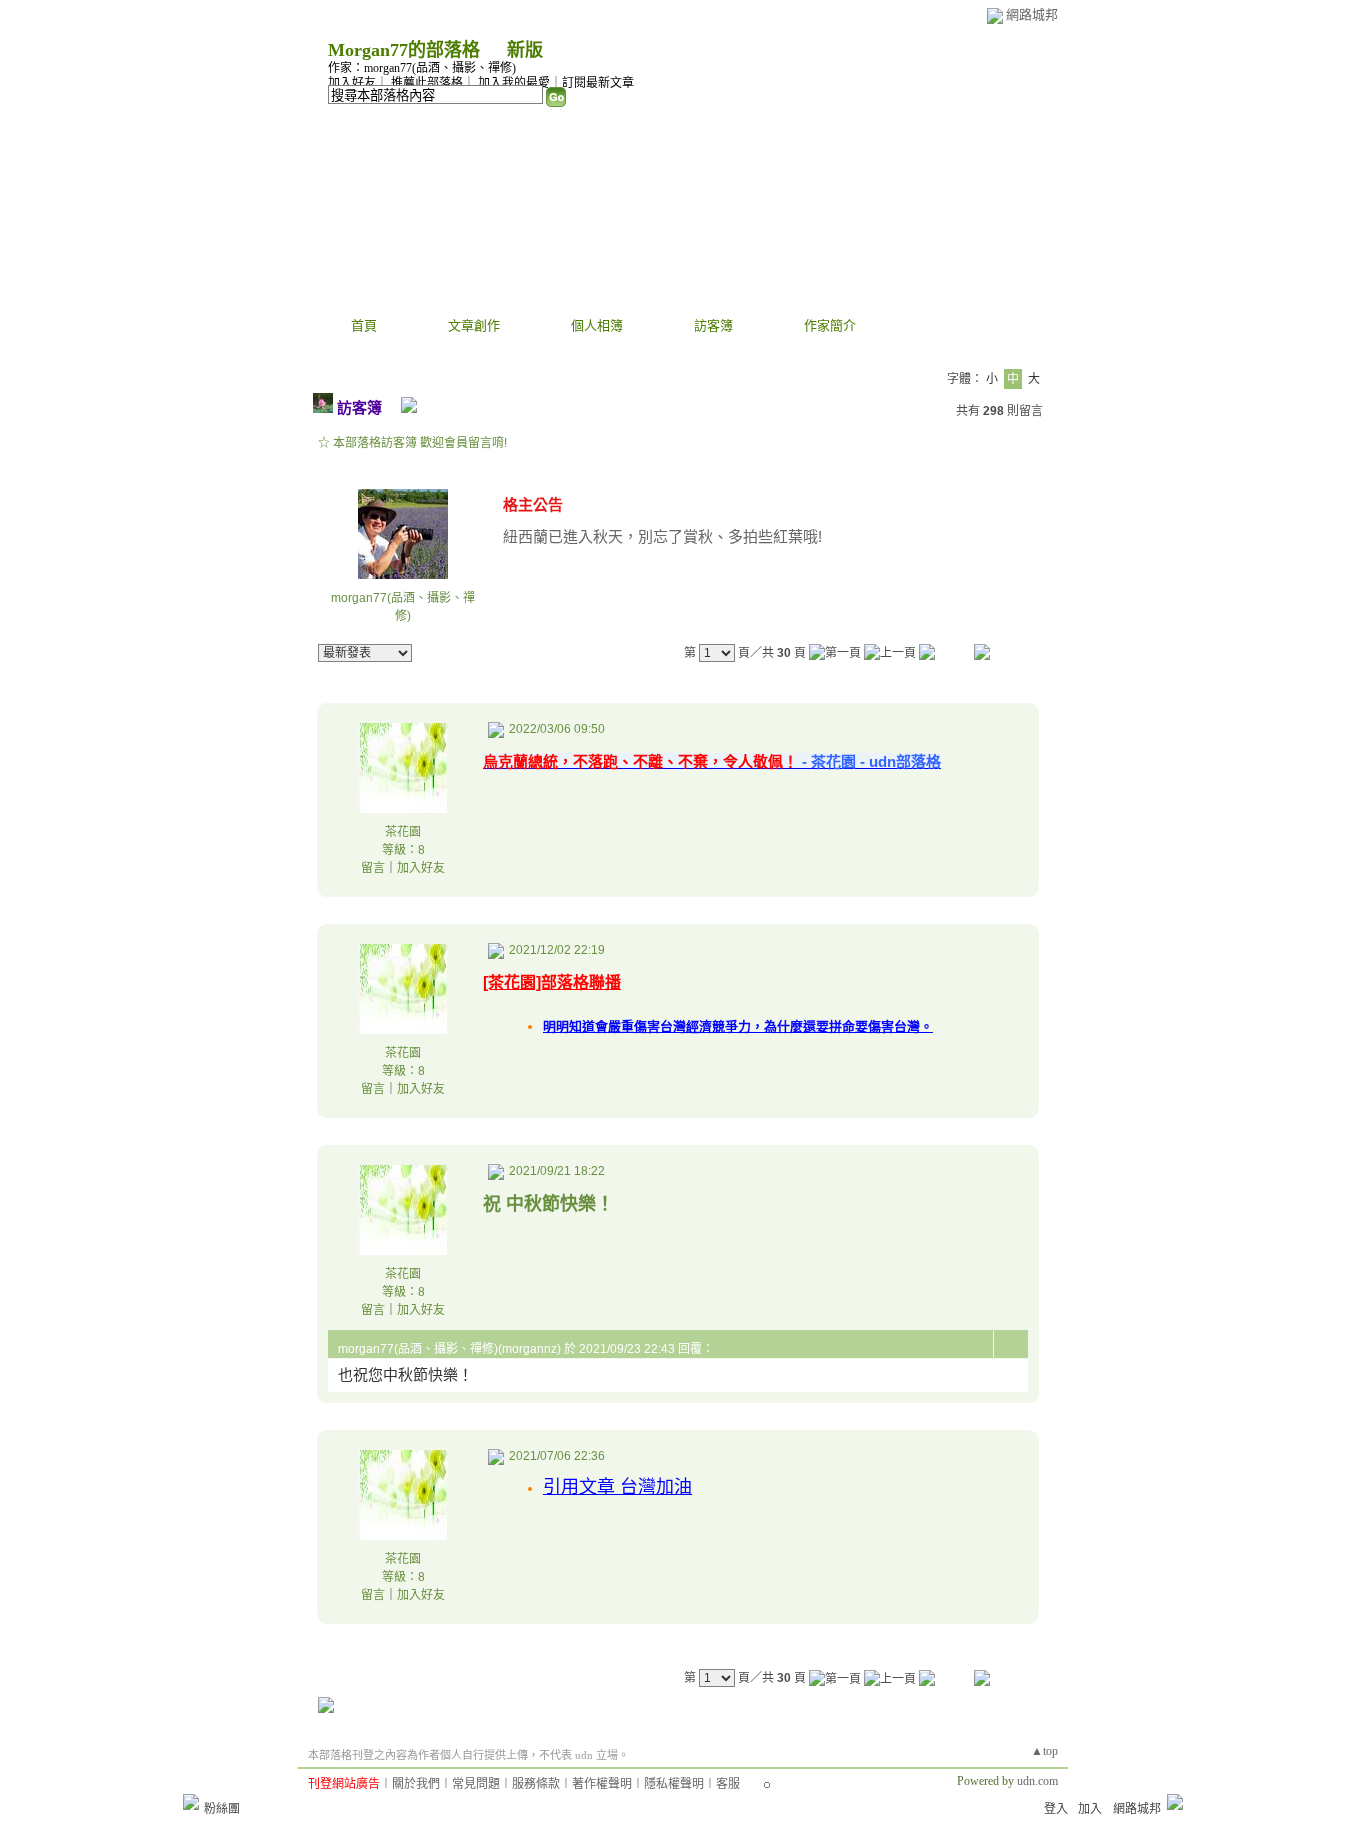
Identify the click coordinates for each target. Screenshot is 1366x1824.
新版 (525, 50)
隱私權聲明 (674, 1784)
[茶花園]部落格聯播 (552, 982)
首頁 (364, 325)
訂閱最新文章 (598, 83)
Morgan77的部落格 (404, 50)
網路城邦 (1032, 14)
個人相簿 (597, 325)
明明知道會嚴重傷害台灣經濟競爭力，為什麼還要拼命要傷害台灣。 (738, 1026)
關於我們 (416, 1784)
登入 (1056, 1809)
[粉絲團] (191, 1802)
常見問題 (476, 1784)
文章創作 (474, 325)
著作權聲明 (602, 1784)
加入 (1090, 1809)
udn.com (1037, 1781)
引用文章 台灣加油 (617, 1487)
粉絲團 (222, 1809)
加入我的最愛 (514, 83)
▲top (1044, 1751)
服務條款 (536, 1784)
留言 (373, 868)
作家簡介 (830, 325)
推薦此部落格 (427, 83)
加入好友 (352, 83)
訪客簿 (713, 325)
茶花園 (403, 832)
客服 (728, 1784)
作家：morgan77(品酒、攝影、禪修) (422, 68)
